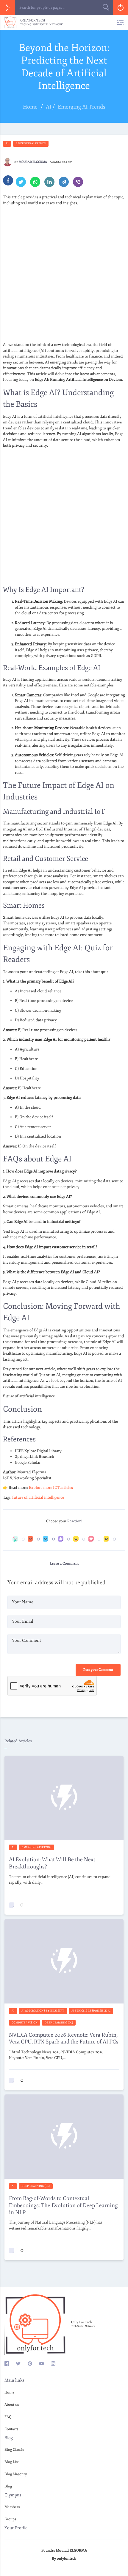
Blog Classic (14, 2450)
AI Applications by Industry (43, 2011)
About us (12, 2405)
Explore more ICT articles (51, 1488)
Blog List (12, 2462)
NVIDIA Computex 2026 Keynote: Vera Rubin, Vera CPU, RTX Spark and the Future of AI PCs (64, 2038)
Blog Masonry (16, 2474)
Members (12, 2507)
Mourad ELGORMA (33, 162)
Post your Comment (98, 1670)
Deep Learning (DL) (59, 2023)
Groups (10, 2519)
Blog (8, 2486)
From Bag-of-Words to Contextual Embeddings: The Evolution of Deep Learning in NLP (63, 2205)
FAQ (8, 2417)
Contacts (11, 2429)
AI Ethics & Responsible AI (91, 2011)
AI (7, 143)
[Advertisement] (64, 274)
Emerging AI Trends (31, 143)
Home (9, 2392)
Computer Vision (25, 2023)
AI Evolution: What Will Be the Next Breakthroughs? (52, 1863)
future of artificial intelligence (38, 1497)
